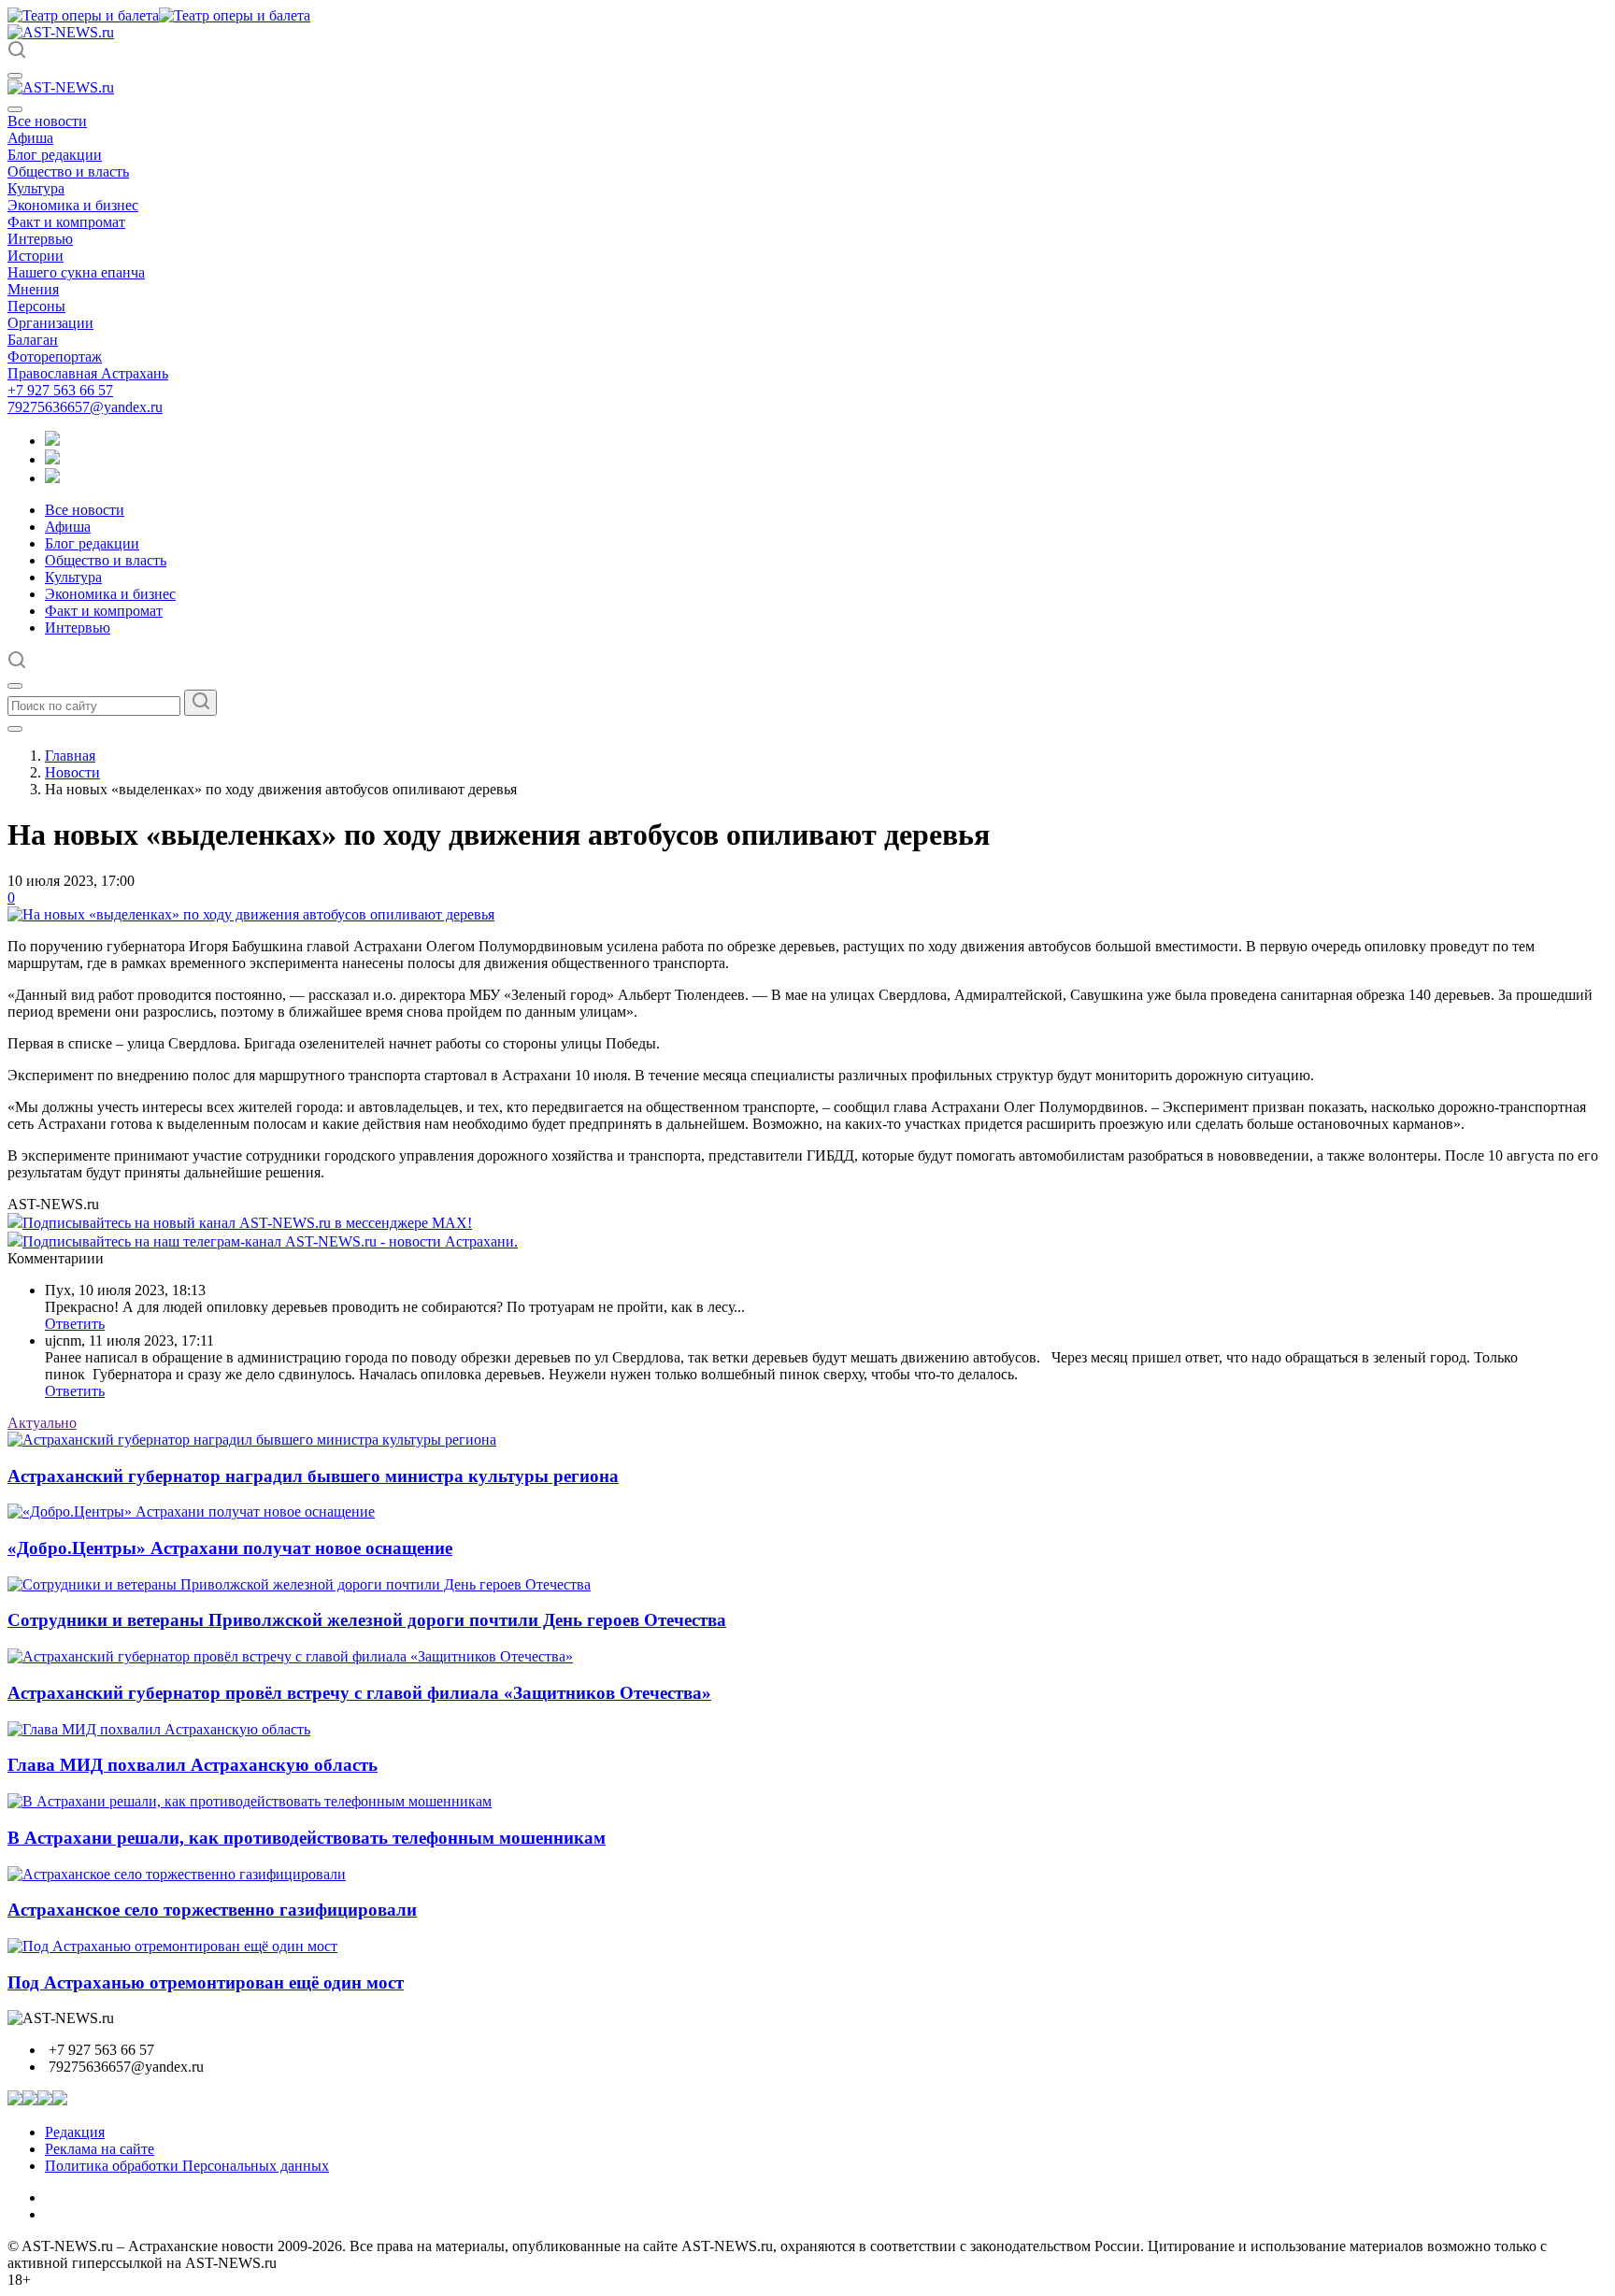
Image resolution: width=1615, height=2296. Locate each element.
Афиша (30, 138)
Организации (50, 323)
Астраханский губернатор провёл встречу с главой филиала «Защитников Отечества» (359, 1693)
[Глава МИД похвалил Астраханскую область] (159, 1729)
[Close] (15, 109)
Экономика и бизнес (73, 205)
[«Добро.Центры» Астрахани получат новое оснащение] (191, 1512)
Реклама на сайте (100, 2149)
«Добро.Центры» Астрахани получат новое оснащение (230, 1548)
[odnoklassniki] (52, 459)
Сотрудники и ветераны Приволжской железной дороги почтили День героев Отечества (367, 1620)
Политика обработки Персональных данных (187, 2166)
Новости (72, 772)
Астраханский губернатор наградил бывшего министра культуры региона (313, 1476)
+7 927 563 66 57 (60, 390)
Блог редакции (55, 155)
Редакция (75, 2132)
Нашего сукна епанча (76, 272)
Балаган (33, 340)
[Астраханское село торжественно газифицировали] (177, 1874)
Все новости (47, 121)
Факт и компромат (66, 222)
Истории (36, 256)
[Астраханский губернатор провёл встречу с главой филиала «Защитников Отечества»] (290, 1656)
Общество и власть (68, 171)
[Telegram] (52, 441)
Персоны (36, 306)
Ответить (75, 1324)
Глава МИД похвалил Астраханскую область (193, 1765)
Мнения (33, 289)
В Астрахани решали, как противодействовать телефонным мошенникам (307, 1838)
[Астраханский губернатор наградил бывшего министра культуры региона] (252, 1440)
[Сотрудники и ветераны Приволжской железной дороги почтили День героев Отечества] (299, 1584)
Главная (70, 756)
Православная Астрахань (88, 373)
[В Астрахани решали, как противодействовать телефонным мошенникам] (250, 1801)
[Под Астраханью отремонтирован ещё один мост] (172, 1946)
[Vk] (52, 478)
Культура (36, 188)
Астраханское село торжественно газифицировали (212, 1910)
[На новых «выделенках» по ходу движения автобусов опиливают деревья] (251, 914)
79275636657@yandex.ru (85, 407)
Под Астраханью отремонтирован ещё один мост (206, 1982)
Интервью (40, 239)
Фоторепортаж (55, 357)
